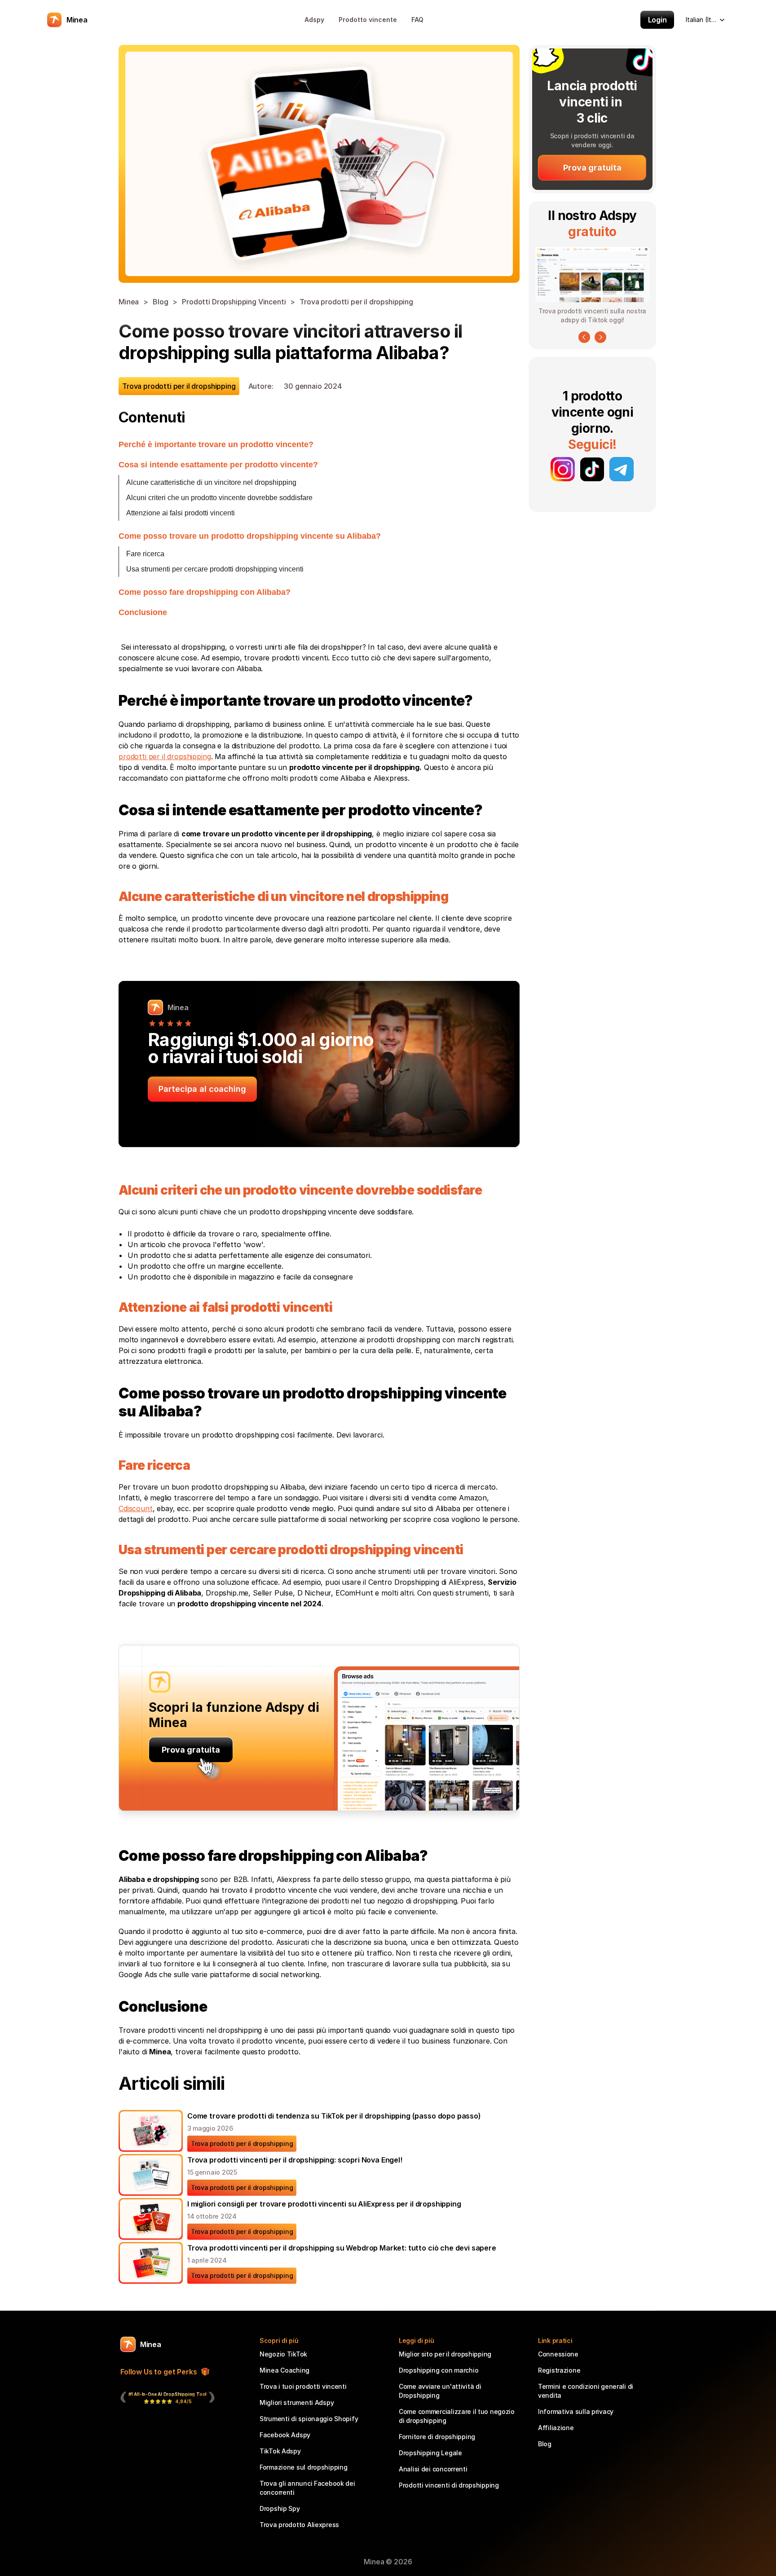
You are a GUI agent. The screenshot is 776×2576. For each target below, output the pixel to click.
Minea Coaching (284, 2370)
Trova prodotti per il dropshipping (356, 302)
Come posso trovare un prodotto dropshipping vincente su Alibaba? (250, 536)
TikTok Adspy (280, 2451)
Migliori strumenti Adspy (297, 2402)
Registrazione (559, 2370)
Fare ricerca (145, 554)
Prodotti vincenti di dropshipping (449, 2485)
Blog (160, 302)
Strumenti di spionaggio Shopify (309, 2419)
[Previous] (584, 337)
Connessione (558, 2354)
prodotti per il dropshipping (165, 756)
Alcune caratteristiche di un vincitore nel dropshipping (211, 482)
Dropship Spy (280, 2508)
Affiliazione (556, 2428)
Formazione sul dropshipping (303, 2467)
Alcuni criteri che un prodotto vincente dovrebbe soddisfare (219, 498)
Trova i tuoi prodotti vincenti (303, 2386)
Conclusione (143, 612)
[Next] (600, 337)
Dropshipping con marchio (439, 2370)
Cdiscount (136, 1508)
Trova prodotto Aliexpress (299, 2525)
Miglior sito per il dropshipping (445, 2354)
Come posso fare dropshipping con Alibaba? (205, 592)
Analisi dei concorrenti (433, 2469)
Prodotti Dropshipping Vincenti (234, 302)
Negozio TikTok (283, 2354)
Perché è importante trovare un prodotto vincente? (216, 444)
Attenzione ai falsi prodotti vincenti (181, 513)
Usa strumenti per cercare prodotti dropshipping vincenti (215, 569)
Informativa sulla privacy (576, 2411)
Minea (129, 302)
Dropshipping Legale (430, 2453)
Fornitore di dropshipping (437, 2437)
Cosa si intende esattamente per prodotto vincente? (218, 465)
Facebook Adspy (285, 2435)
